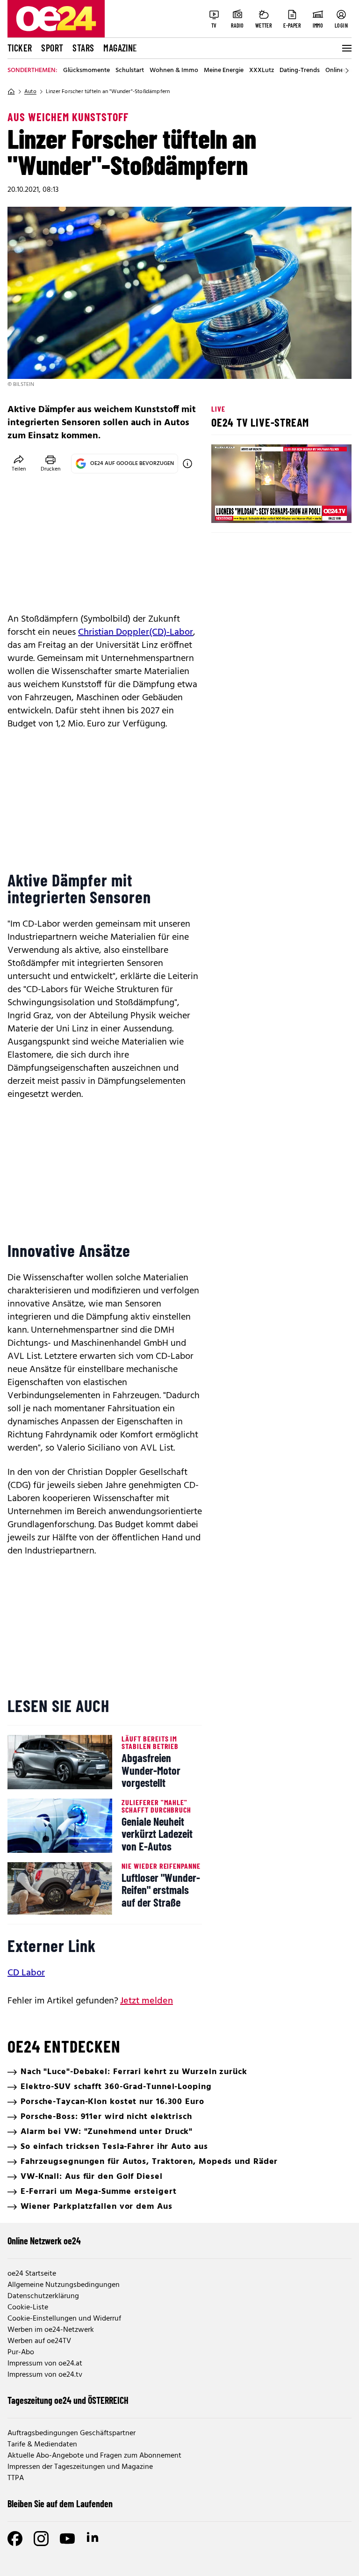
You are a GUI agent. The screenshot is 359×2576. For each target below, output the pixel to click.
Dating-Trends (300, 71)
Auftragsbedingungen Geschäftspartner (72, 2433)
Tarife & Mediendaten (42, 2445)
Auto (30, 92)
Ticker (20, 48)
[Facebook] (15, 2539)
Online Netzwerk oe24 (44, 2241)
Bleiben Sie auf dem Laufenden (60, 2503)
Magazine (120, 48)
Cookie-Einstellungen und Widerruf (64, 2319)
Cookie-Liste (28, 2308)
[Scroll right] (347, 71)
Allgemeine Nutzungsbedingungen (64, 2285)
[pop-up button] (322, 508)
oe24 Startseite (32, 2274)
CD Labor (26, 1973)
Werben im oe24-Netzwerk (51, 2330)
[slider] (257, 508)
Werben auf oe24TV (39, 2341)
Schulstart (130, 71)
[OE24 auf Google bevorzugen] (187, 464)
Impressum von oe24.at (45, 2364)
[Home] (11, 92)
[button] (226, 508)
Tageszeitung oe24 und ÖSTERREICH (68, 2400)
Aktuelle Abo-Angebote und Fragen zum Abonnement (94, 2456)
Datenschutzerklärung (43, 2296)
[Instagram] (41, 2539)
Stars (83, 48)
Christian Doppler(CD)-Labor (136, 632)
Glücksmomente (86, 71)
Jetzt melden (147, 2001)
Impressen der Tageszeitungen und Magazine (80, 2467)
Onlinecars (340, 71)
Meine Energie (224, 71)
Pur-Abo (21, 2352)
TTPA (16, 2478)
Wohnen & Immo (174, 71)
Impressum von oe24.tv (45, 2375)
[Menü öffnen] (346, 48)
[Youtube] (67, 2539)
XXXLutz (262, 71)
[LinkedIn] (93, 2539)
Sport (52, 48)
